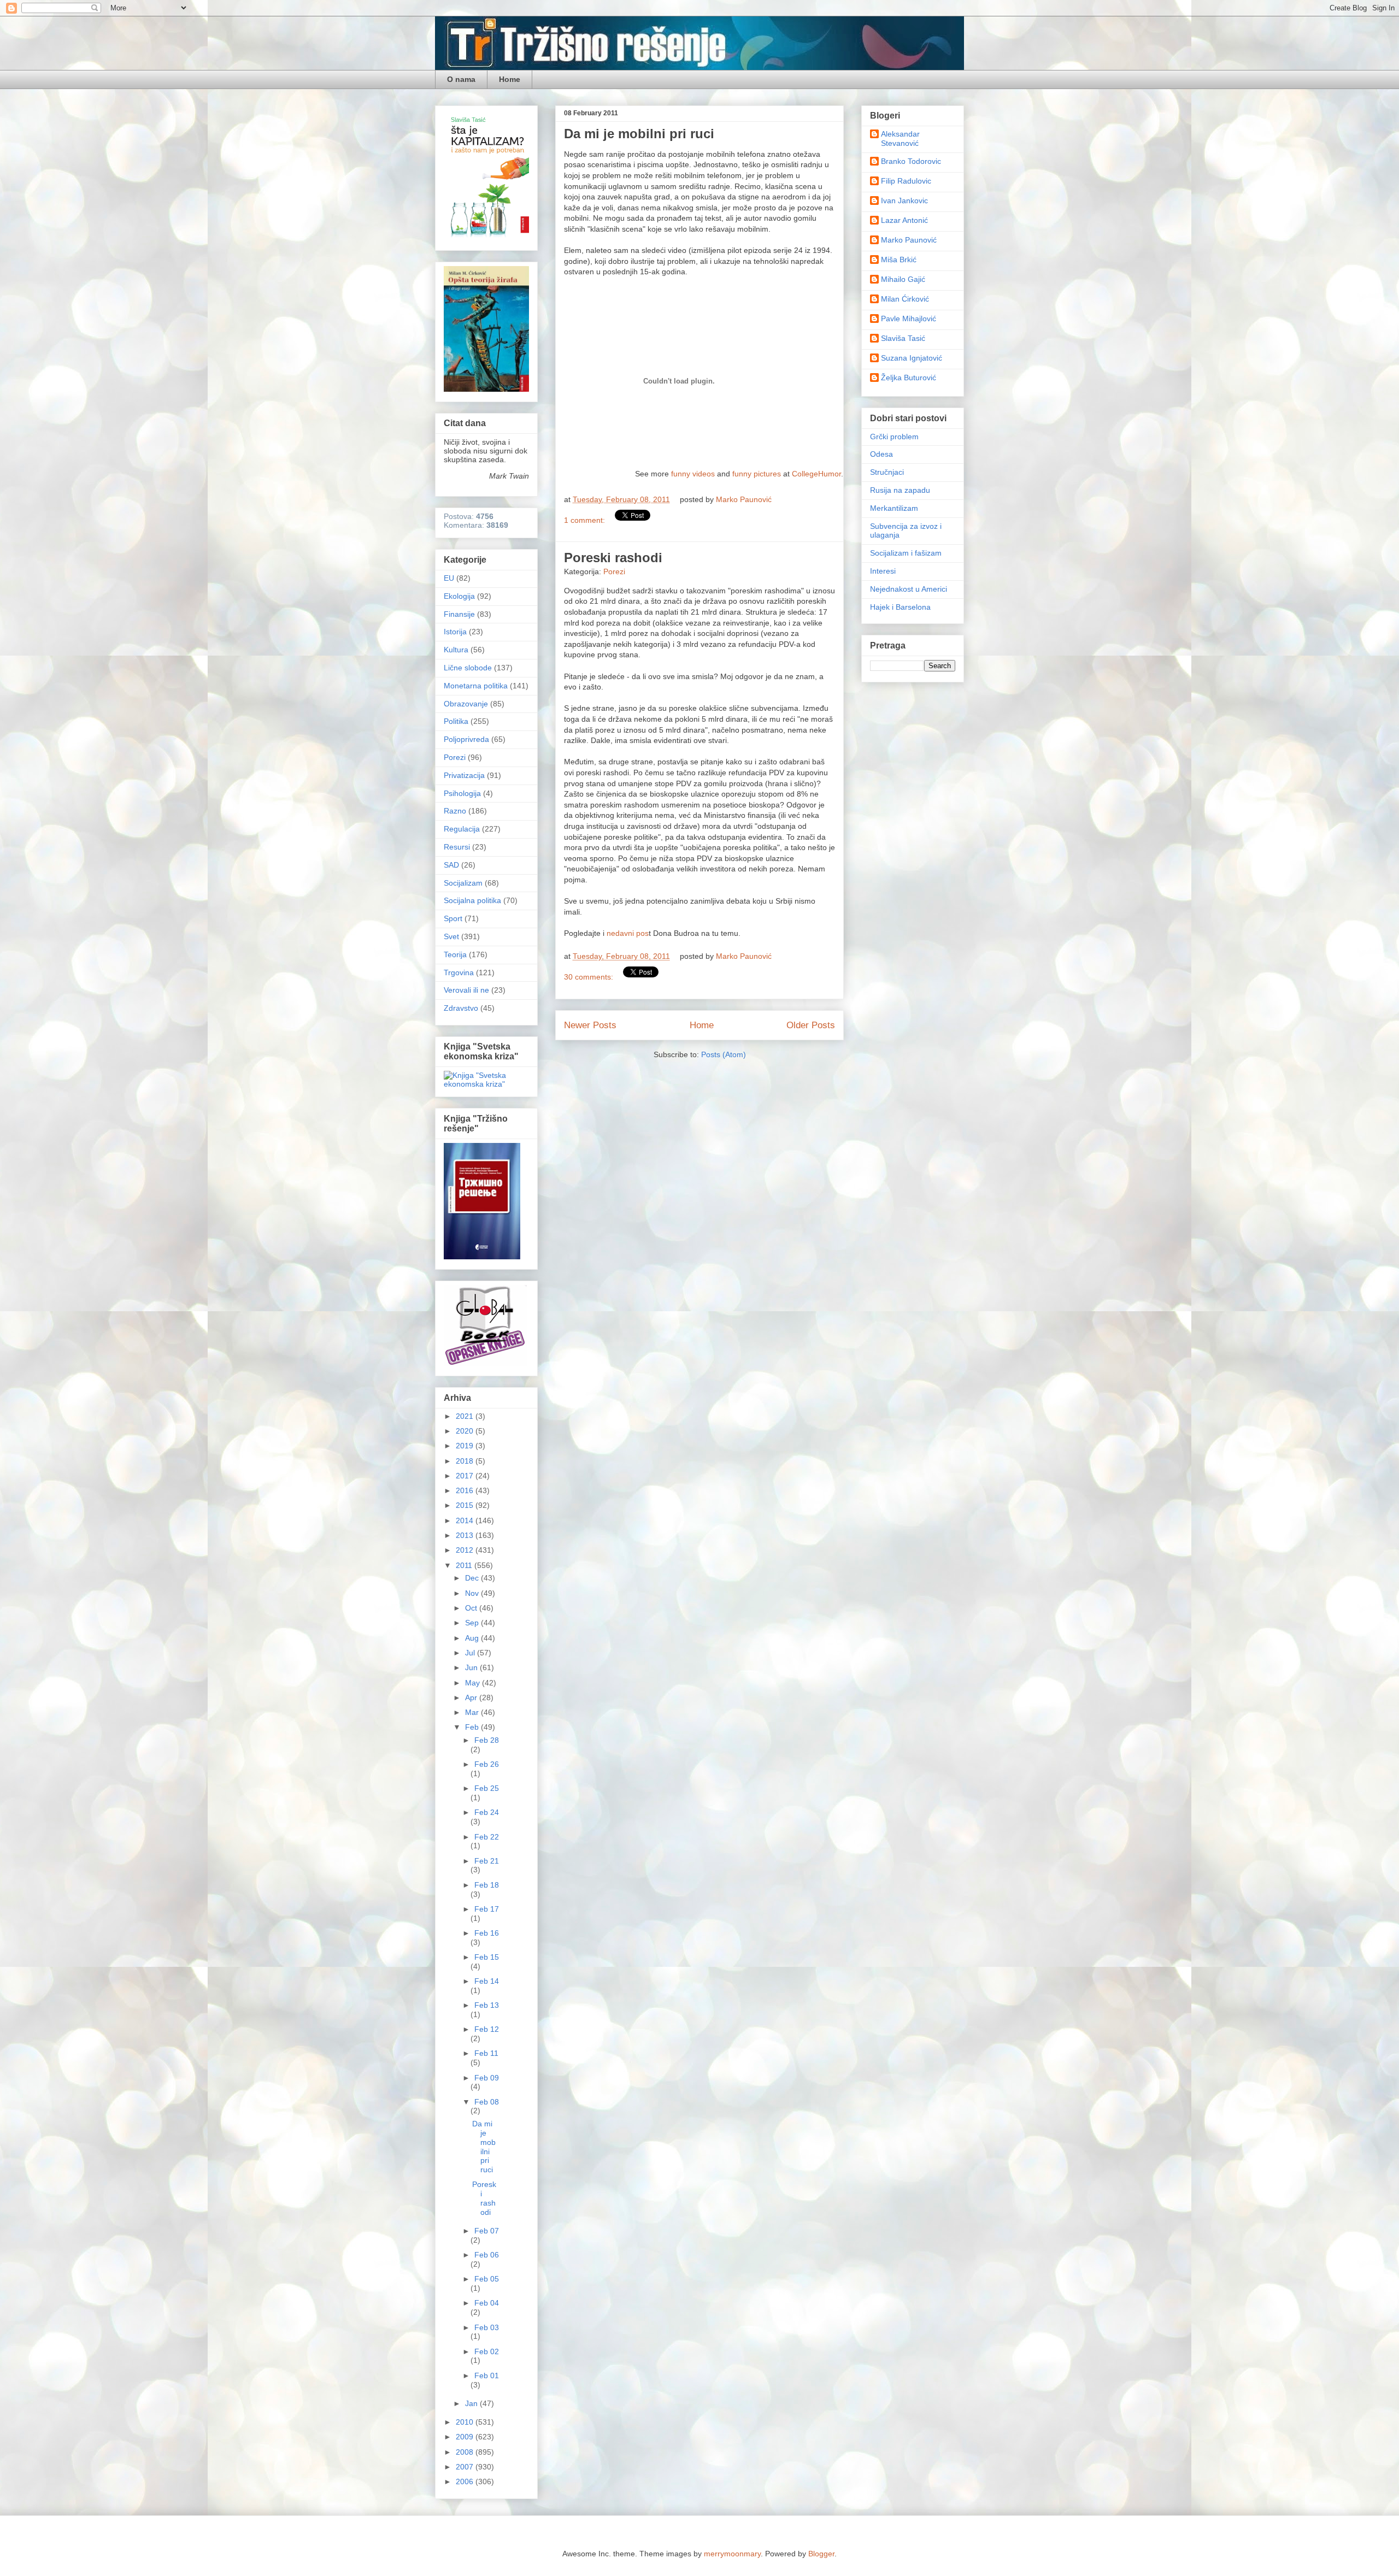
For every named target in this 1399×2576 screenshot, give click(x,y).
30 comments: (590, 977)
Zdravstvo (461, 1008)
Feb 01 (487, 2375)
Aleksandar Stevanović (900, 138)
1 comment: (586, 520)
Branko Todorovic (911, 161)
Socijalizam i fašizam (906, 553)
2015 (466, 1505)
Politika (456, 721)
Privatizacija (464, 775)
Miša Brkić (899, 260)
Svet (451, 936)
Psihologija (462, 793)
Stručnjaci (887, 472)
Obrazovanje (466, 704)
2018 (466, 1461)
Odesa (881, 454)
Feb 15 (487, 1957)
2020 (466, 1431)
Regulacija (462, 829)
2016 (466, 1490)
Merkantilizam (894, 508)
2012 (466, 1550)
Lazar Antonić (904, 220)
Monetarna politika (476, 686)
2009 (466, 2437)
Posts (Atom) (724, 1054)
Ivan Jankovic (904, 201)
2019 (466, 1446)
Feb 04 (487, 2303)
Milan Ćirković (905, 299)
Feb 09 (487, 2078)
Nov (473, 1593)
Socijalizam (463, 883)
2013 (466, 1535)
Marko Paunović (909, 240)
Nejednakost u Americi (909, 589)
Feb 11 (486, 2053)
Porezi (614, 571)
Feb (473, 1727)
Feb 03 (487, 2327)
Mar (473, 1712)
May (474, 1683)
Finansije (459, 614)
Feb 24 (487, 1812)
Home (510, 79)
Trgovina (459, 972)
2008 (466, 2452)
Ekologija (459, 596)
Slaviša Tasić (903, 338)
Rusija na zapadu (900, 490)
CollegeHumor (816, 474)
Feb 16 (487, 1933)
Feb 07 (487, 2231)
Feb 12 (487, 2029)
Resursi (457, 847)
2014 (466, 1520)
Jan (472, 2403)
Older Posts (811, 1025)
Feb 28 (487, 1740)
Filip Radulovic (906, 181)
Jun (472, 1667)
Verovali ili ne (466, 990)
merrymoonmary (732, 2554)
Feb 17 (487, 1909)
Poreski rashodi (613, 558)
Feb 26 (487, 1764)
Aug (473, 1638)
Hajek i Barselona (900, 607)
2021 (466, 1416)
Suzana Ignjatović (912, 358)
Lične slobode (468, 668)
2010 (466, 2422)
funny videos (693, 474)
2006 (466, 2481)
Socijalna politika (472, 900)
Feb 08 (487, 2102)
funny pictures (757, 474)
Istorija (455, 632)
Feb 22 (487, 1837)
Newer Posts (590, 1025)
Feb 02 (487, 2351)
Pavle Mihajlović (909, 319)
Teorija (455, 954)
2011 (465, 1565)
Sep (473, 1623)
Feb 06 (487, 2255)
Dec (473, 1578)
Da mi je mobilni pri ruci (639, 134)
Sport (453, 918)
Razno (455, 811)
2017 (466, 1476)
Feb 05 (487, 2279)
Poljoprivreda (466, 739)
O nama (461, 79)
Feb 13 (487, 2005)
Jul (471, 1653)
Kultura (456, 650)
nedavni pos (628, 933)
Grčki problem (894, 437)
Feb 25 (487, 1788)
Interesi (883, 571)
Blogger (821, 2554)
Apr (472, 1697)
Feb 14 (487, 1981)
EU (449, 578)
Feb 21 (487, 1861)
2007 (466, 2467)
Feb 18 (487, 1885)
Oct (472, 1608)
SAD (451, 865)
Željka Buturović (909, 378)
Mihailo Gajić (903, 279)
